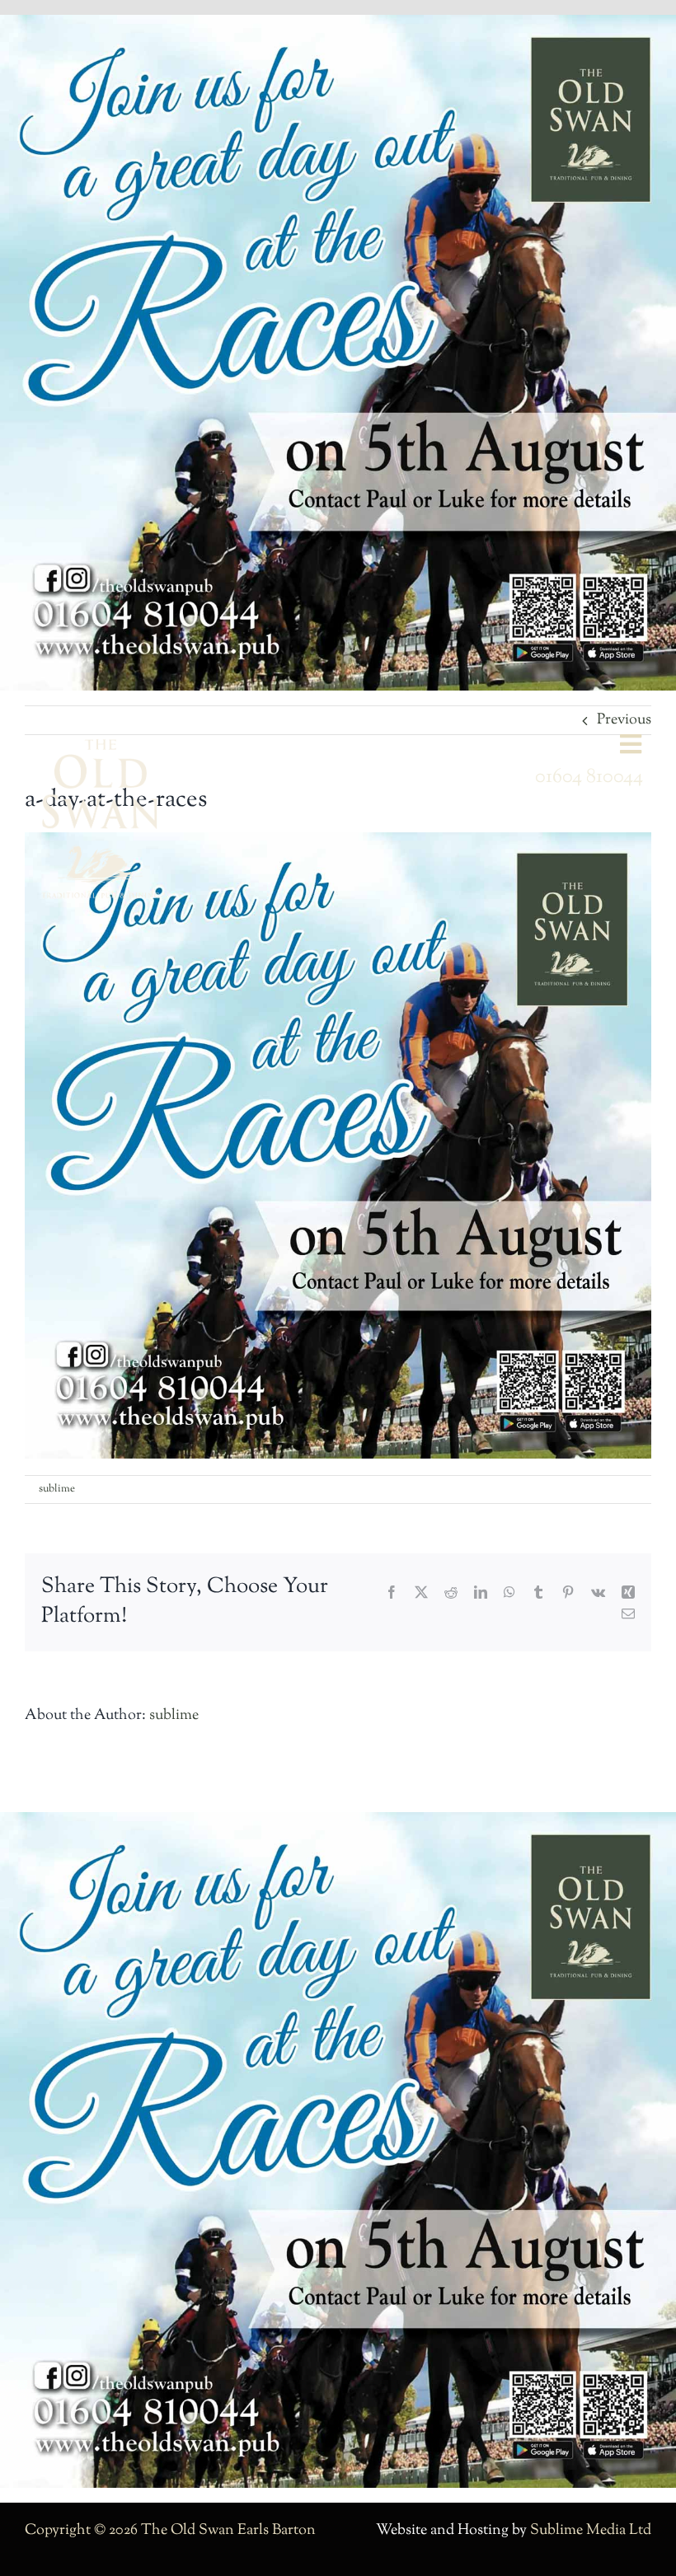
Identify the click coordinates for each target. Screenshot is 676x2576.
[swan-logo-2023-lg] (100, 746)
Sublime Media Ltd (591, 2531)
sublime (57, 1489)
